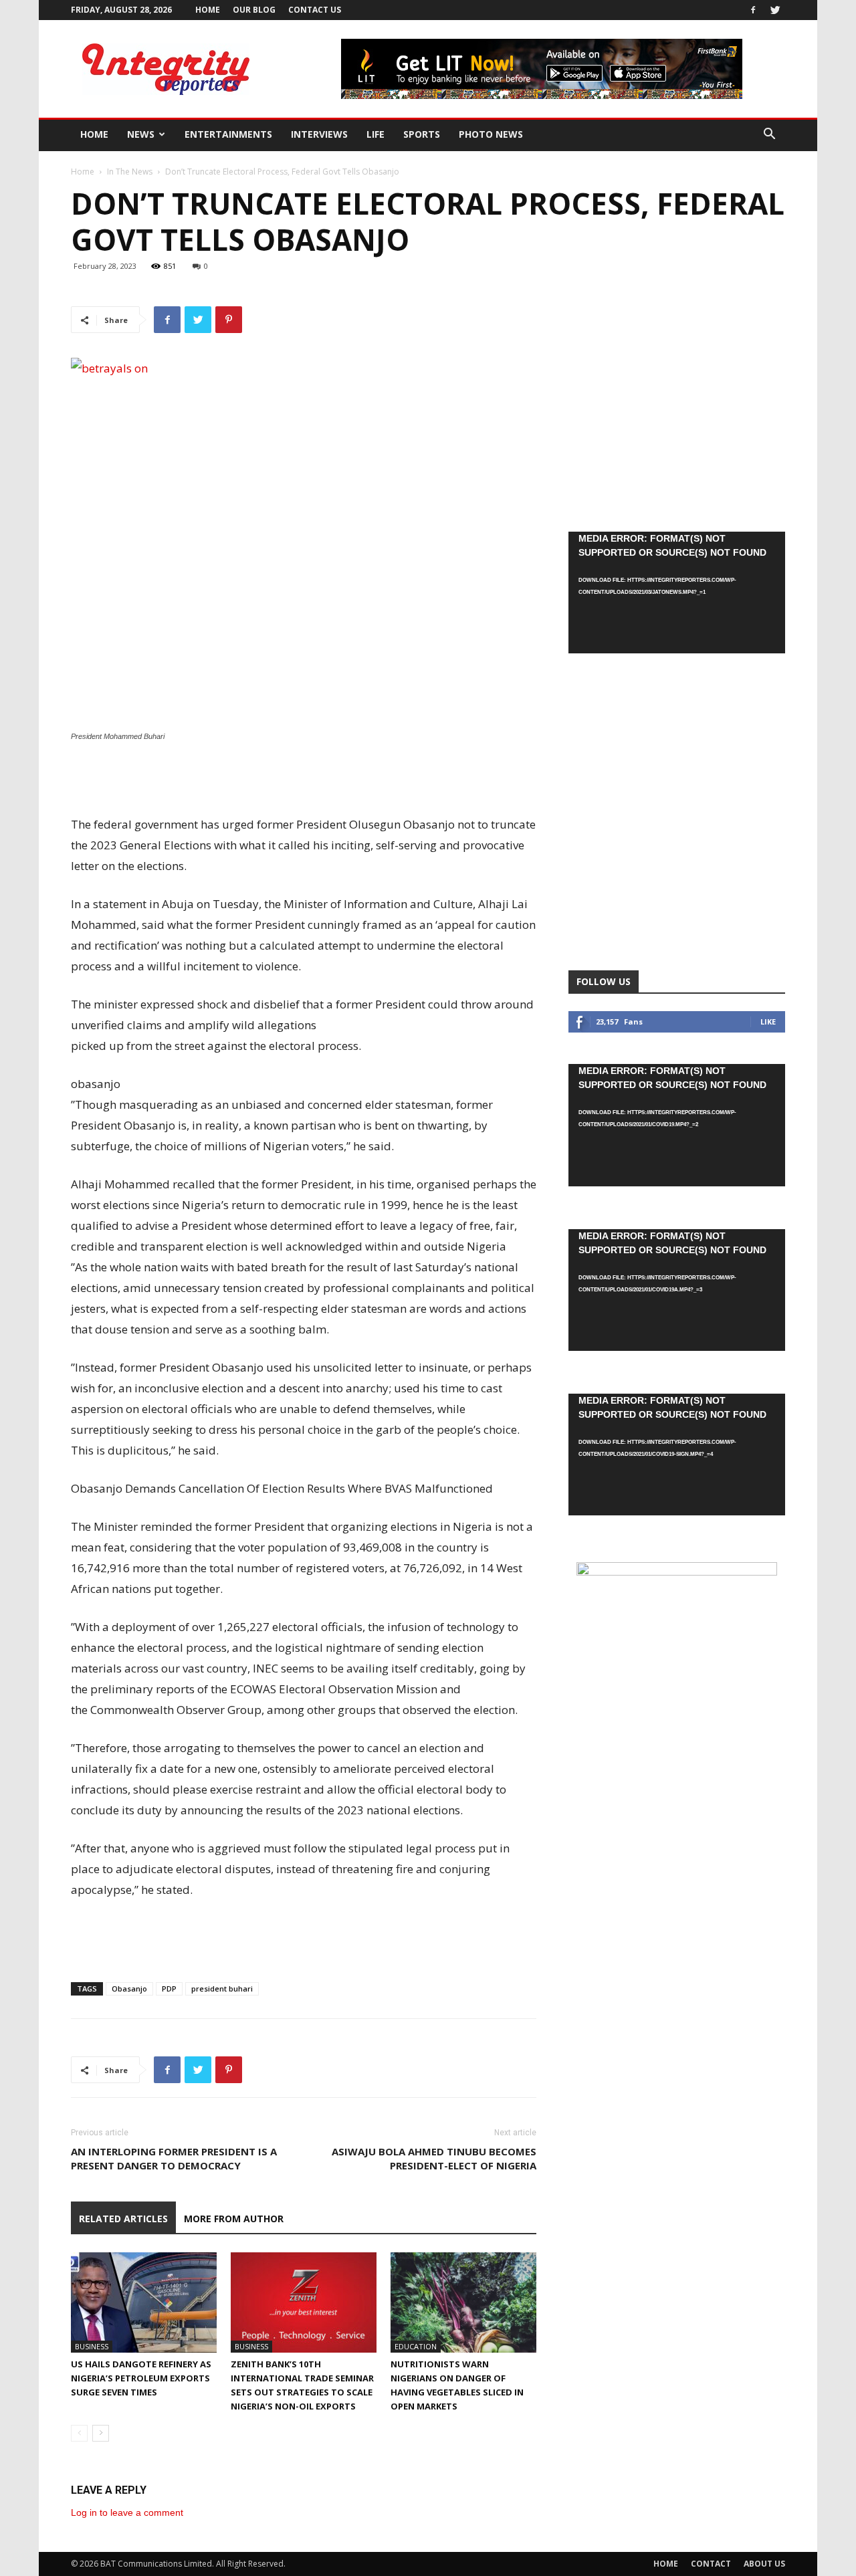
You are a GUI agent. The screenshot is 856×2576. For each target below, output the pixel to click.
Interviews (319, 134)
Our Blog (254, 10)
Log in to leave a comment (127, 2512)
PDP (169, 1989)
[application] (677, 593)
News (141, 134)
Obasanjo (129, 1989)
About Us (764, 2564)
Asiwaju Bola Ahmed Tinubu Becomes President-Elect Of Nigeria (434, 2158)
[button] (769, 135)
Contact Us (315, 10)
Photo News (491, 134)
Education (416, 2346)
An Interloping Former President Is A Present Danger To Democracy (174, 2158)
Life (376, 134)
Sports (422, 134)
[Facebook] (753, 10)
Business (92, 2346)
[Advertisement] (304, 780)
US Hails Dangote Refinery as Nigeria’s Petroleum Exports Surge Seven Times (141, 2378)
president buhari (222, 1989)
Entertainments (228, 134)
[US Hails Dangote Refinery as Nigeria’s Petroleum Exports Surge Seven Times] (144, 2302)
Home (208, 10)
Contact (711, 2564)
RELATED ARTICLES (123, 2219)
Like (768, 1022)
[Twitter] (775, 10)
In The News (130, 172)
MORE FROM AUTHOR (234, 2219)
